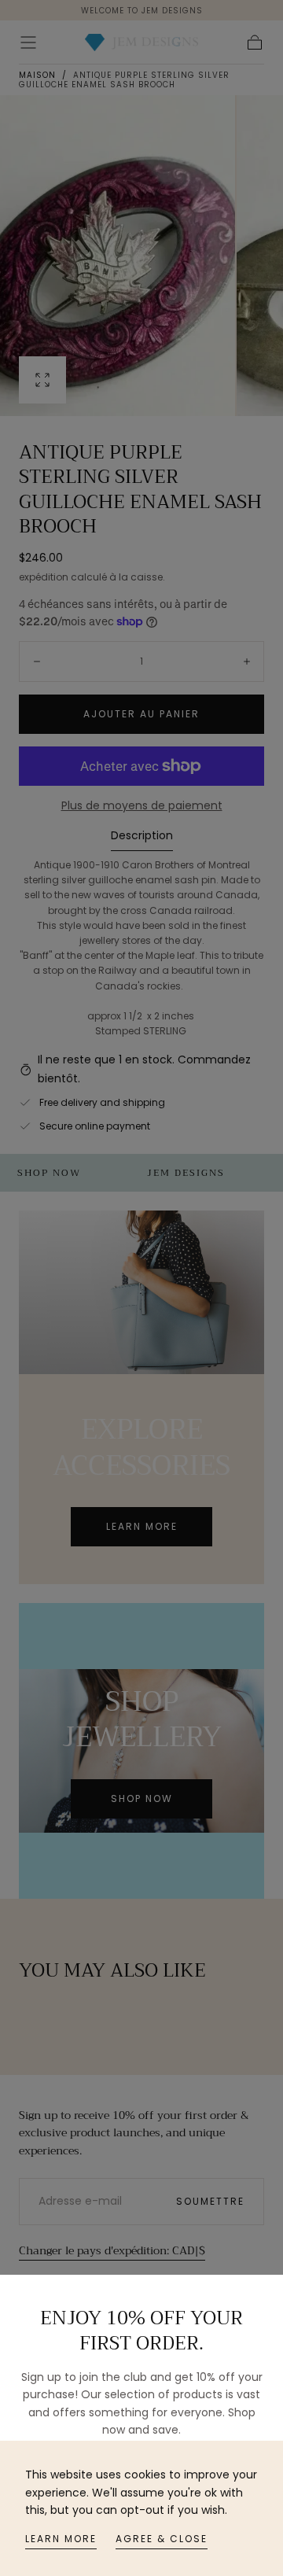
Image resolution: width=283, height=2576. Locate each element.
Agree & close (162, 2539)
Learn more (61, 2539)
